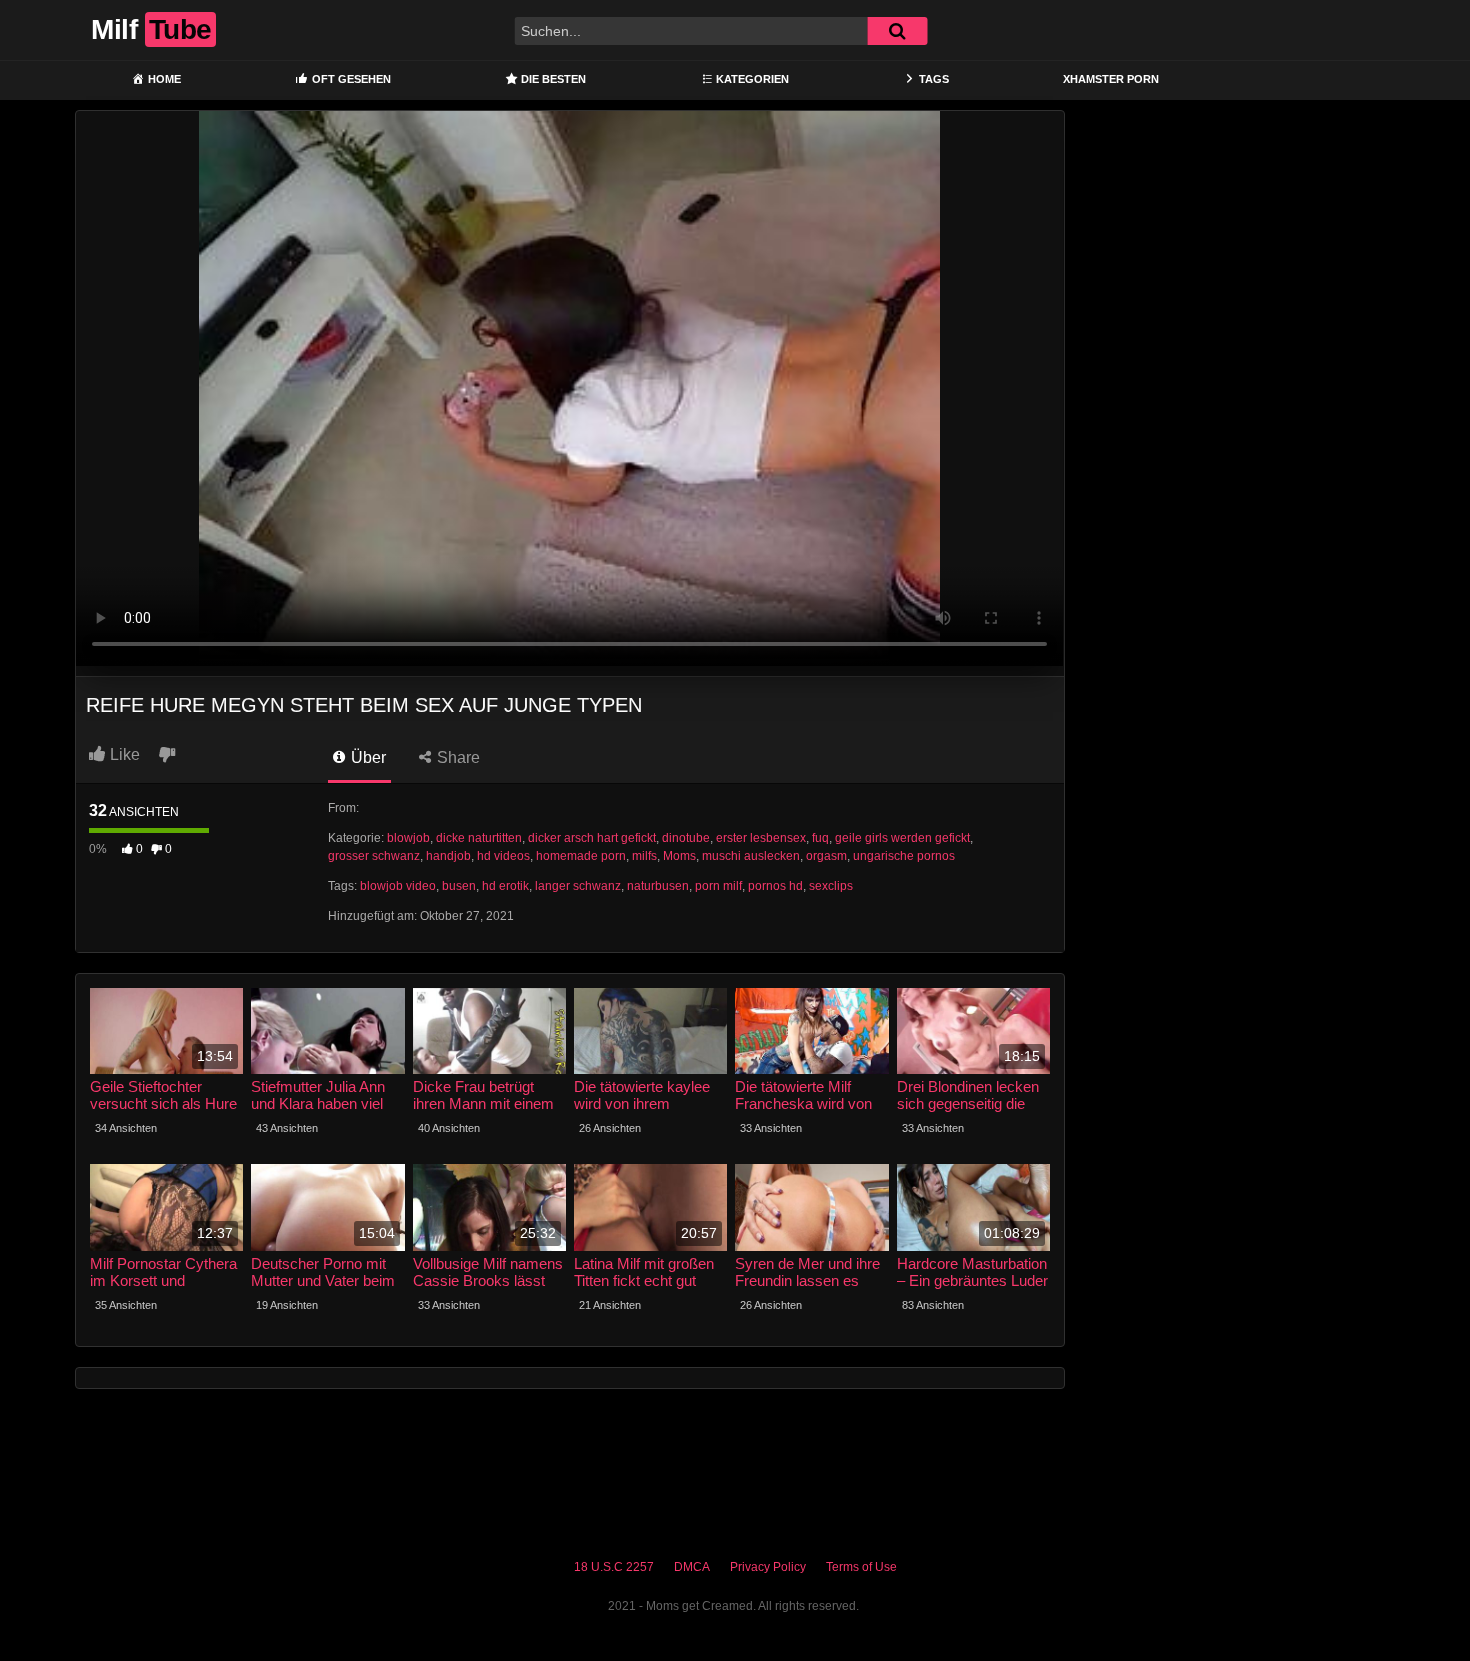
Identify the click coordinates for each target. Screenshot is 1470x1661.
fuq (820, 838)
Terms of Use (861, 1567)
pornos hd (775, 886)
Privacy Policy (768, 1567)
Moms (679, 856)
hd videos (503, 856)
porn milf (718, 886)
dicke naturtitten (479, 838)
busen (459, 886)
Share (456, 757)
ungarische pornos (904, 856)
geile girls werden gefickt (902, 838)
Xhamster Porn (1111, 79)
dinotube (686, 838)
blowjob (408, 838)
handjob (448, 856)
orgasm (826, 856)
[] (897, 31)
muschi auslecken (751, 856)
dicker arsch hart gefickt (592, 838)
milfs (644, 856)
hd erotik (505, 886)
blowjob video (398, 886)
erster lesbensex (761, 838)
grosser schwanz (374, 856)
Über (366, 757)
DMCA (692, 1567)
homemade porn (581, 856)
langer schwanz (578, 886)
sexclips (831, 886)
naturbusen (658, 886)
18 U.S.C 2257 (614, 1567)
